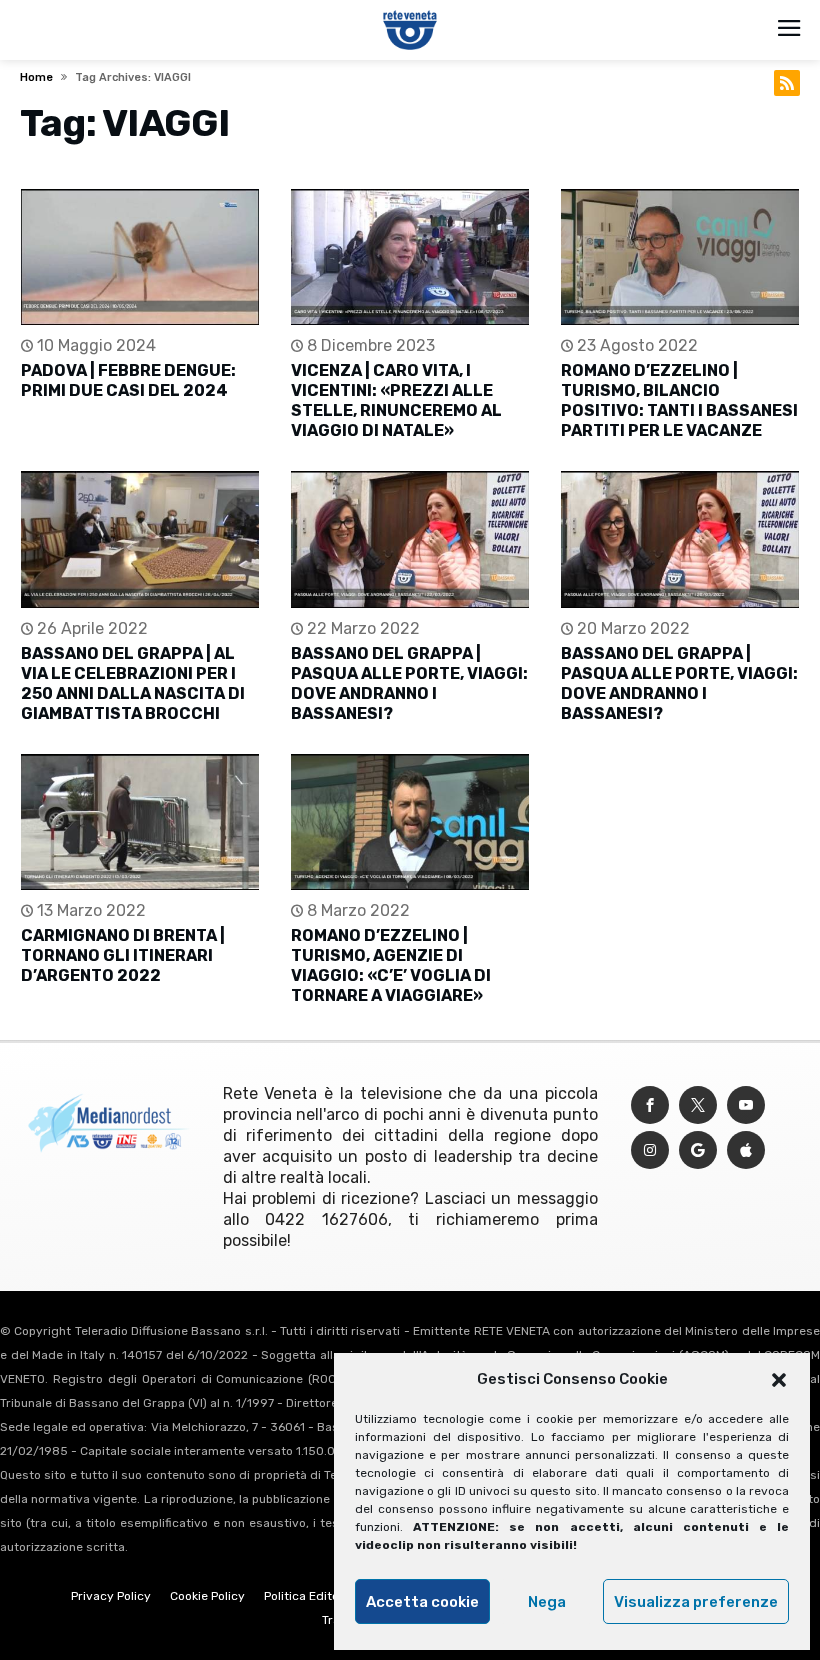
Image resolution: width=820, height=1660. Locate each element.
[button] (779, 1380)
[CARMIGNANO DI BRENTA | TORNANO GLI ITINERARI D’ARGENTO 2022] (140, 822)
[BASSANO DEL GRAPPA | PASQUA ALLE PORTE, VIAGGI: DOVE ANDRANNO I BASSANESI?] (410, 539)
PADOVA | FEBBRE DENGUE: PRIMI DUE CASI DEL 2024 (128, 380)
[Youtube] (746, 1105)
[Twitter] (698, 1105)
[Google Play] (698, 1150)
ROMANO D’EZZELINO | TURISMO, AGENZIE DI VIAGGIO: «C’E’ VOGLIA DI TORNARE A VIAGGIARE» (391, 965)
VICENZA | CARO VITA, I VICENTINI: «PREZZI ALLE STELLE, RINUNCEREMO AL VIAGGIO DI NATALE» (396, 400)
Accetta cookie (422, 1602)
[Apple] (746, 1150)
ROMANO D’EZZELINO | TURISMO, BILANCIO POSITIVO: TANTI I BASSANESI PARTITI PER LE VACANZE (679, 400)
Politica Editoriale (314, 1596)
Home (36, 77)
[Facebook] (650, 1105)
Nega (547, 1602)
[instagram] (650, 1150)
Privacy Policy (111, 1596)
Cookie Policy (207, 1596)
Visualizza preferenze (696, 1602)
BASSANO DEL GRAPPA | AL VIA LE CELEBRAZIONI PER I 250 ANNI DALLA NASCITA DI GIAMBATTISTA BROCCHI (133, 683)
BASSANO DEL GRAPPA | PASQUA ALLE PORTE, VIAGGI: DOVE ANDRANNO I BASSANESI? (409, 683)
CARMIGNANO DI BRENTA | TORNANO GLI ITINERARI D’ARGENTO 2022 (123, 955)
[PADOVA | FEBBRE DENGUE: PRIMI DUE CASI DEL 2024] (140, 257)
